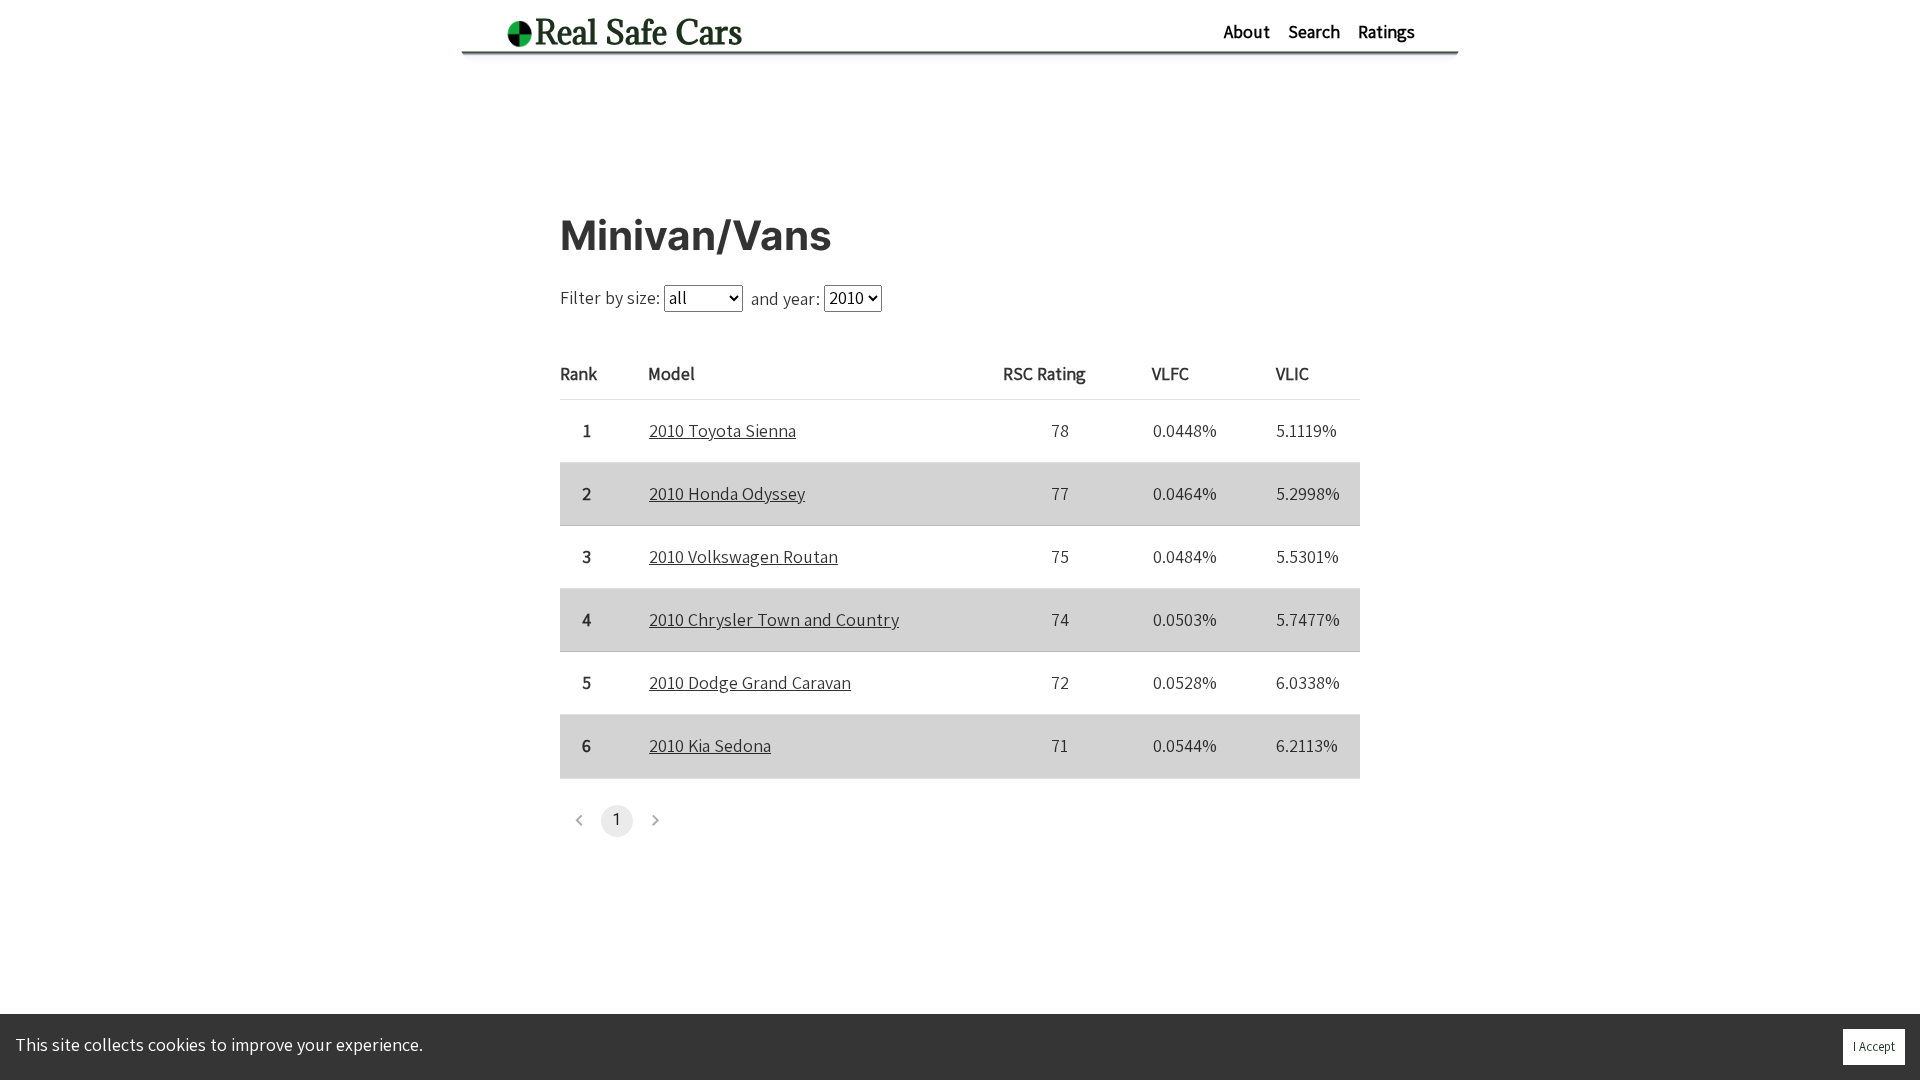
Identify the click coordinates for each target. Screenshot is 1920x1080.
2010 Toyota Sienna (722, 430)
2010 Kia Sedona (710, 745)
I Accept (1874, 1046)
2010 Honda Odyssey (727, 493)
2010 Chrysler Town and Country (774, 619)
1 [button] (616, 819)
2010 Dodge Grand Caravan (750, 682)
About (1247, 31)
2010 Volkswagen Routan (743, 556)
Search (1314, 31)
